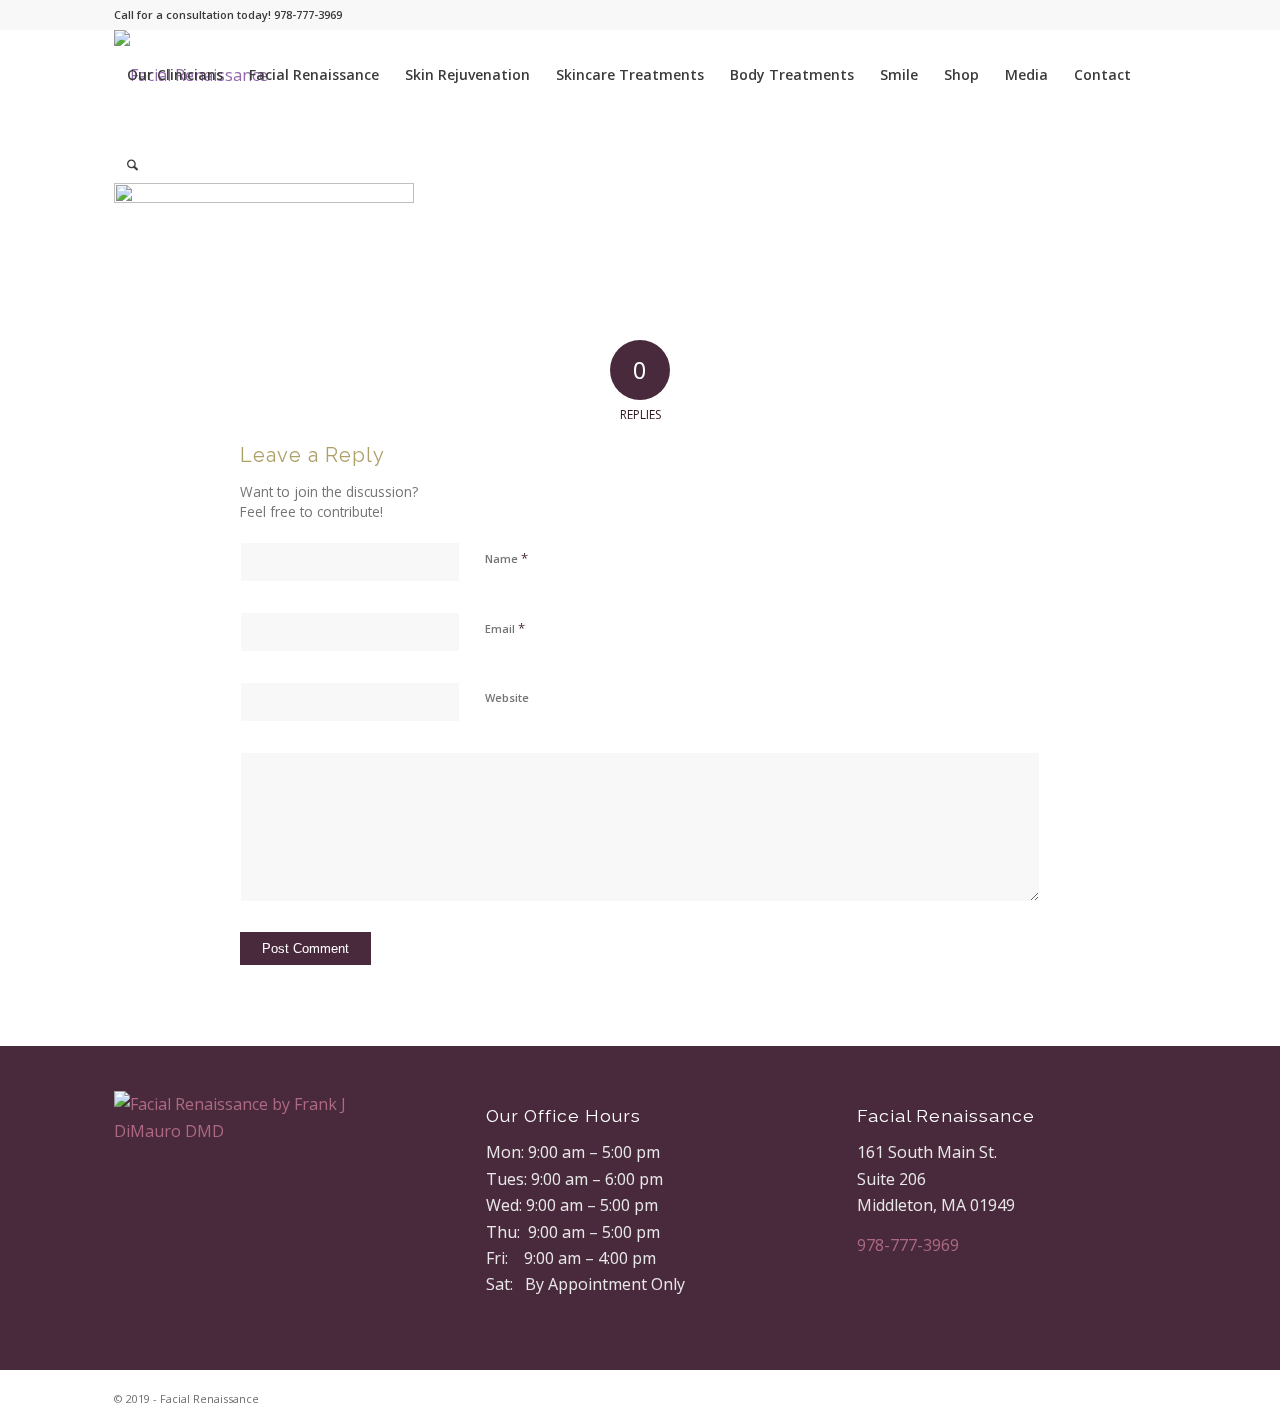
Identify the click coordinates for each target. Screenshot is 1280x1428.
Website (507, 697)
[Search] (132, 165)
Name (506, 558)
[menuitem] (175, 75)
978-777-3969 (908, 1245)
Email (505, 628)
